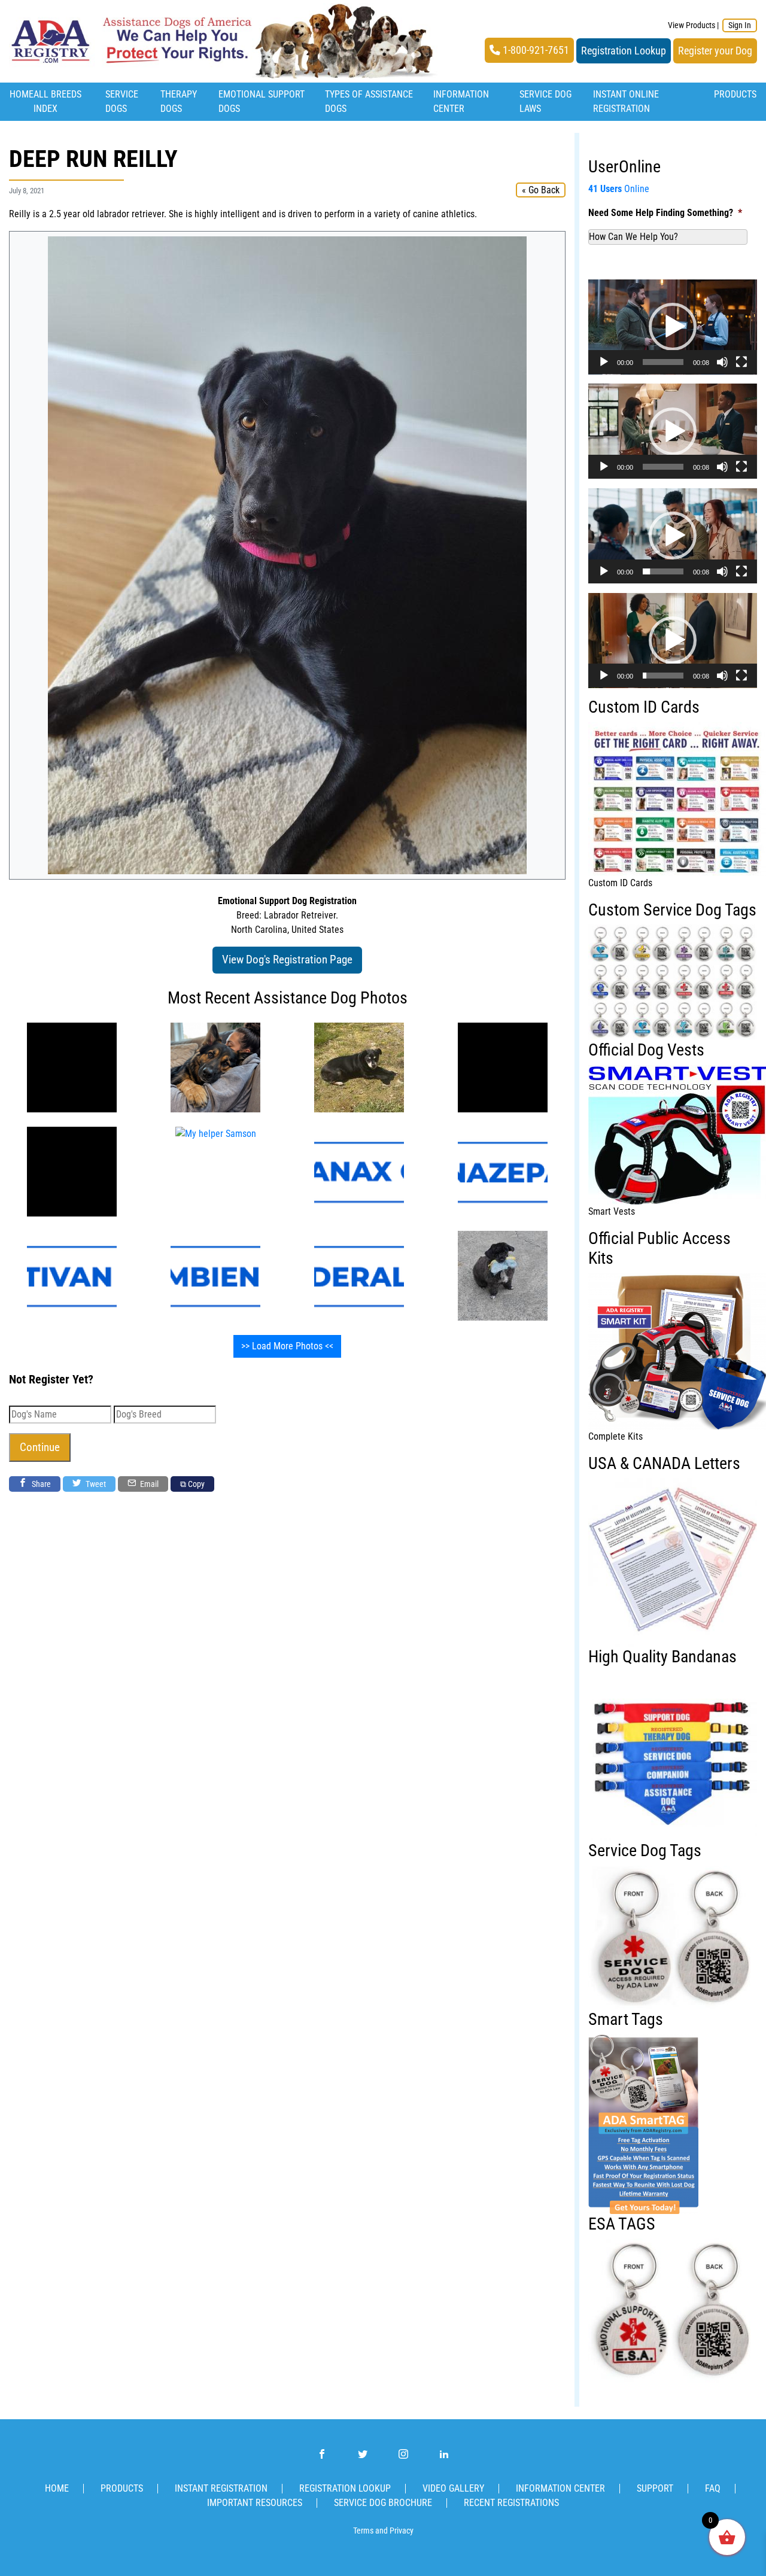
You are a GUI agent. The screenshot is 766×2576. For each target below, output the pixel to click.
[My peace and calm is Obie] (359, 1067)
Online (619, 189)
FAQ (713, 2488)
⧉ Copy (192, 1484)
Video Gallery (453, 2488)
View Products (691, 25)
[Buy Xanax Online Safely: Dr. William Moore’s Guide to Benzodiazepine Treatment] (359, 1171)
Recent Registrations (511, 2503)
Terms (363, 2531)
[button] (673, 327)
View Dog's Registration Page (287, 959)
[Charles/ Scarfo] (72, 1067)
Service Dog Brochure (383, 2503)
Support (655, 2488)
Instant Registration (221, 2488)
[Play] (604, 362)
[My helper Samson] (503, 1067)
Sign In (740, 25)
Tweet (95, 1484)
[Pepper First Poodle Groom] (503, 1275)
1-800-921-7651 (535, 50)
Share (40, 1484)
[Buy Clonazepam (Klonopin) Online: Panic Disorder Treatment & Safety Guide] (503, 1171)
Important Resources (255, 2503)
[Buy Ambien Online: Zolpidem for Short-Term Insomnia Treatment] (215, 1275)
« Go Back (541, 190)
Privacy (402, 2531)
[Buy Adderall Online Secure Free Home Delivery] (359, 1275)
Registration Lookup (624, 51)
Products (735, 94)
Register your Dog (715, 51)
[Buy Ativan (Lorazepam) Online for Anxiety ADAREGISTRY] (72, 1275)
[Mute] (722, 362)
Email (148, 1484)
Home (22, 94)
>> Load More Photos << (287, 1346)
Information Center (560, 2488)
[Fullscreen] (741, 362)
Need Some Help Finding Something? (665, 213)
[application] (673, 327)
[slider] (663, 362)
